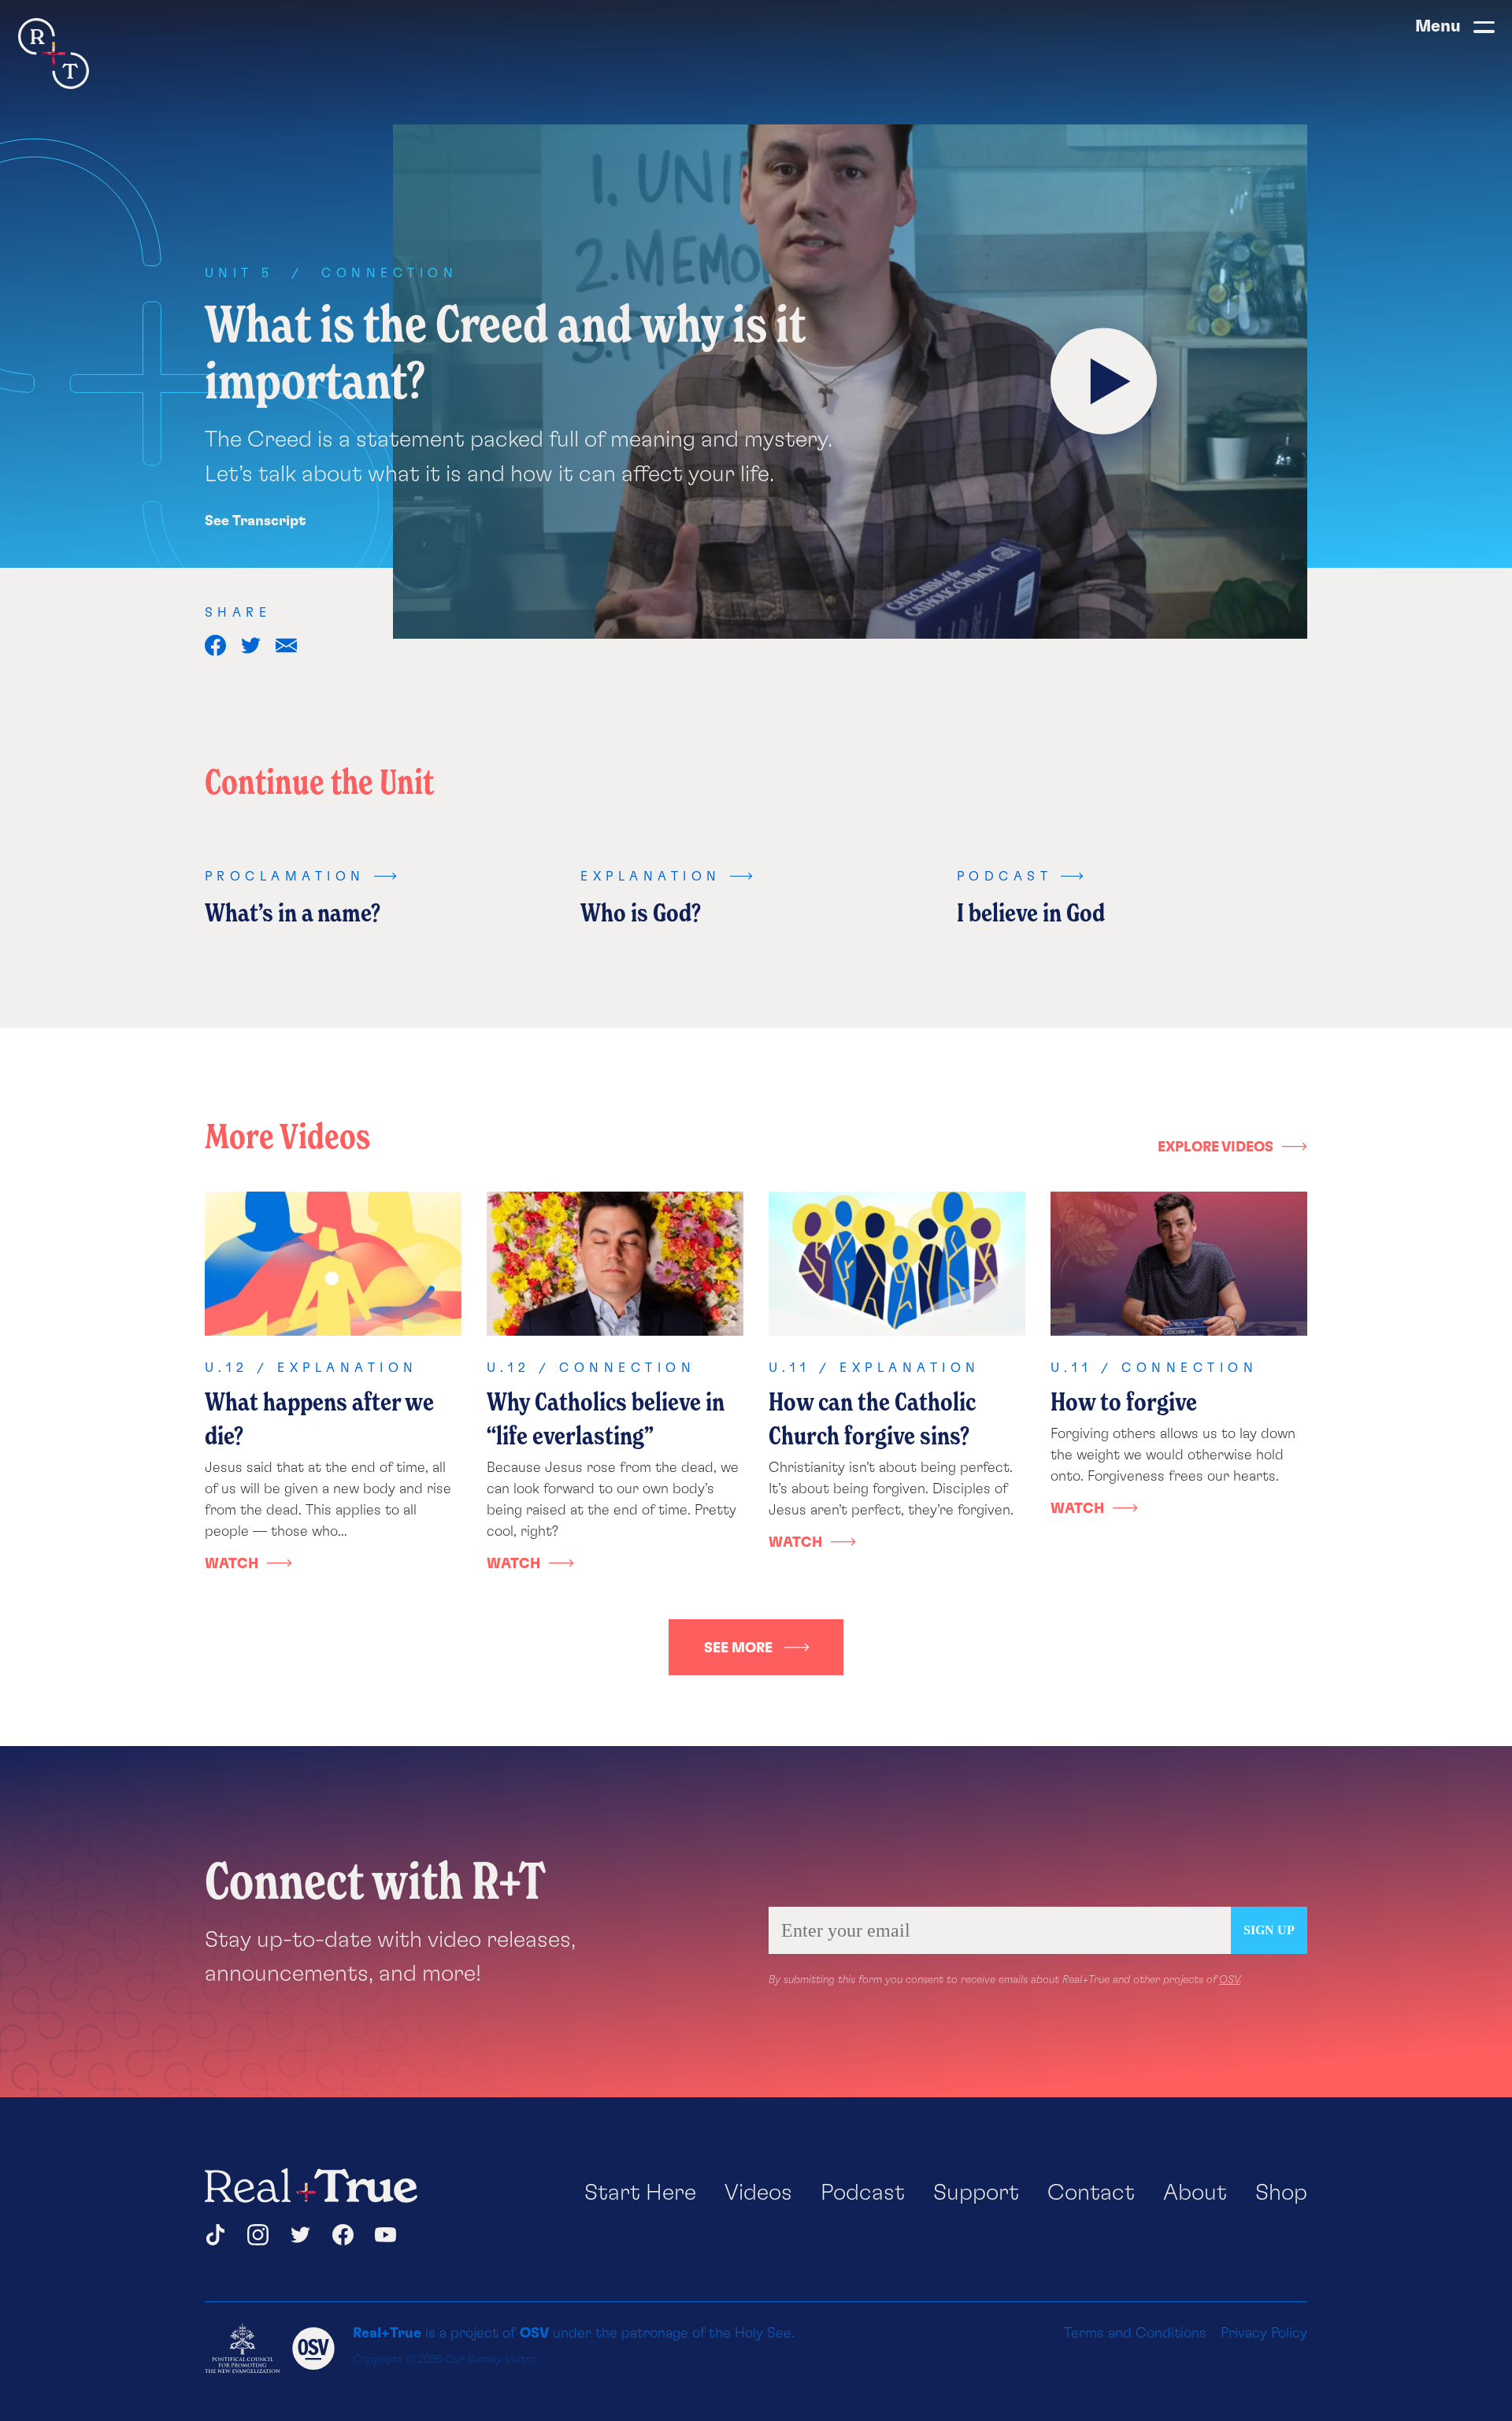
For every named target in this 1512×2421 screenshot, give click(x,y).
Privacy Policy (1264, 2334)
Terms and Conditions (1135, 2334)
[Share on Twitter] (251, 645)
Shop (1281, 2193)
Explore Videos (1216, 1147)
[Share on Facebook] (215, 645)
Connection (389, 273)
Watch (232, 1564)
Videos (758, 2193)
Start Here (640, 2193)
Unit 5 (239, 273)
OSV (1229, 1980)
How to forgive (1124, 1401)
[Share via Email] (286, 645)
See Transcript (256, 521)
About (1195, 2193)
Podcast (863, 2193)
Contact (1091, 2193)
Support (976, 2193)
